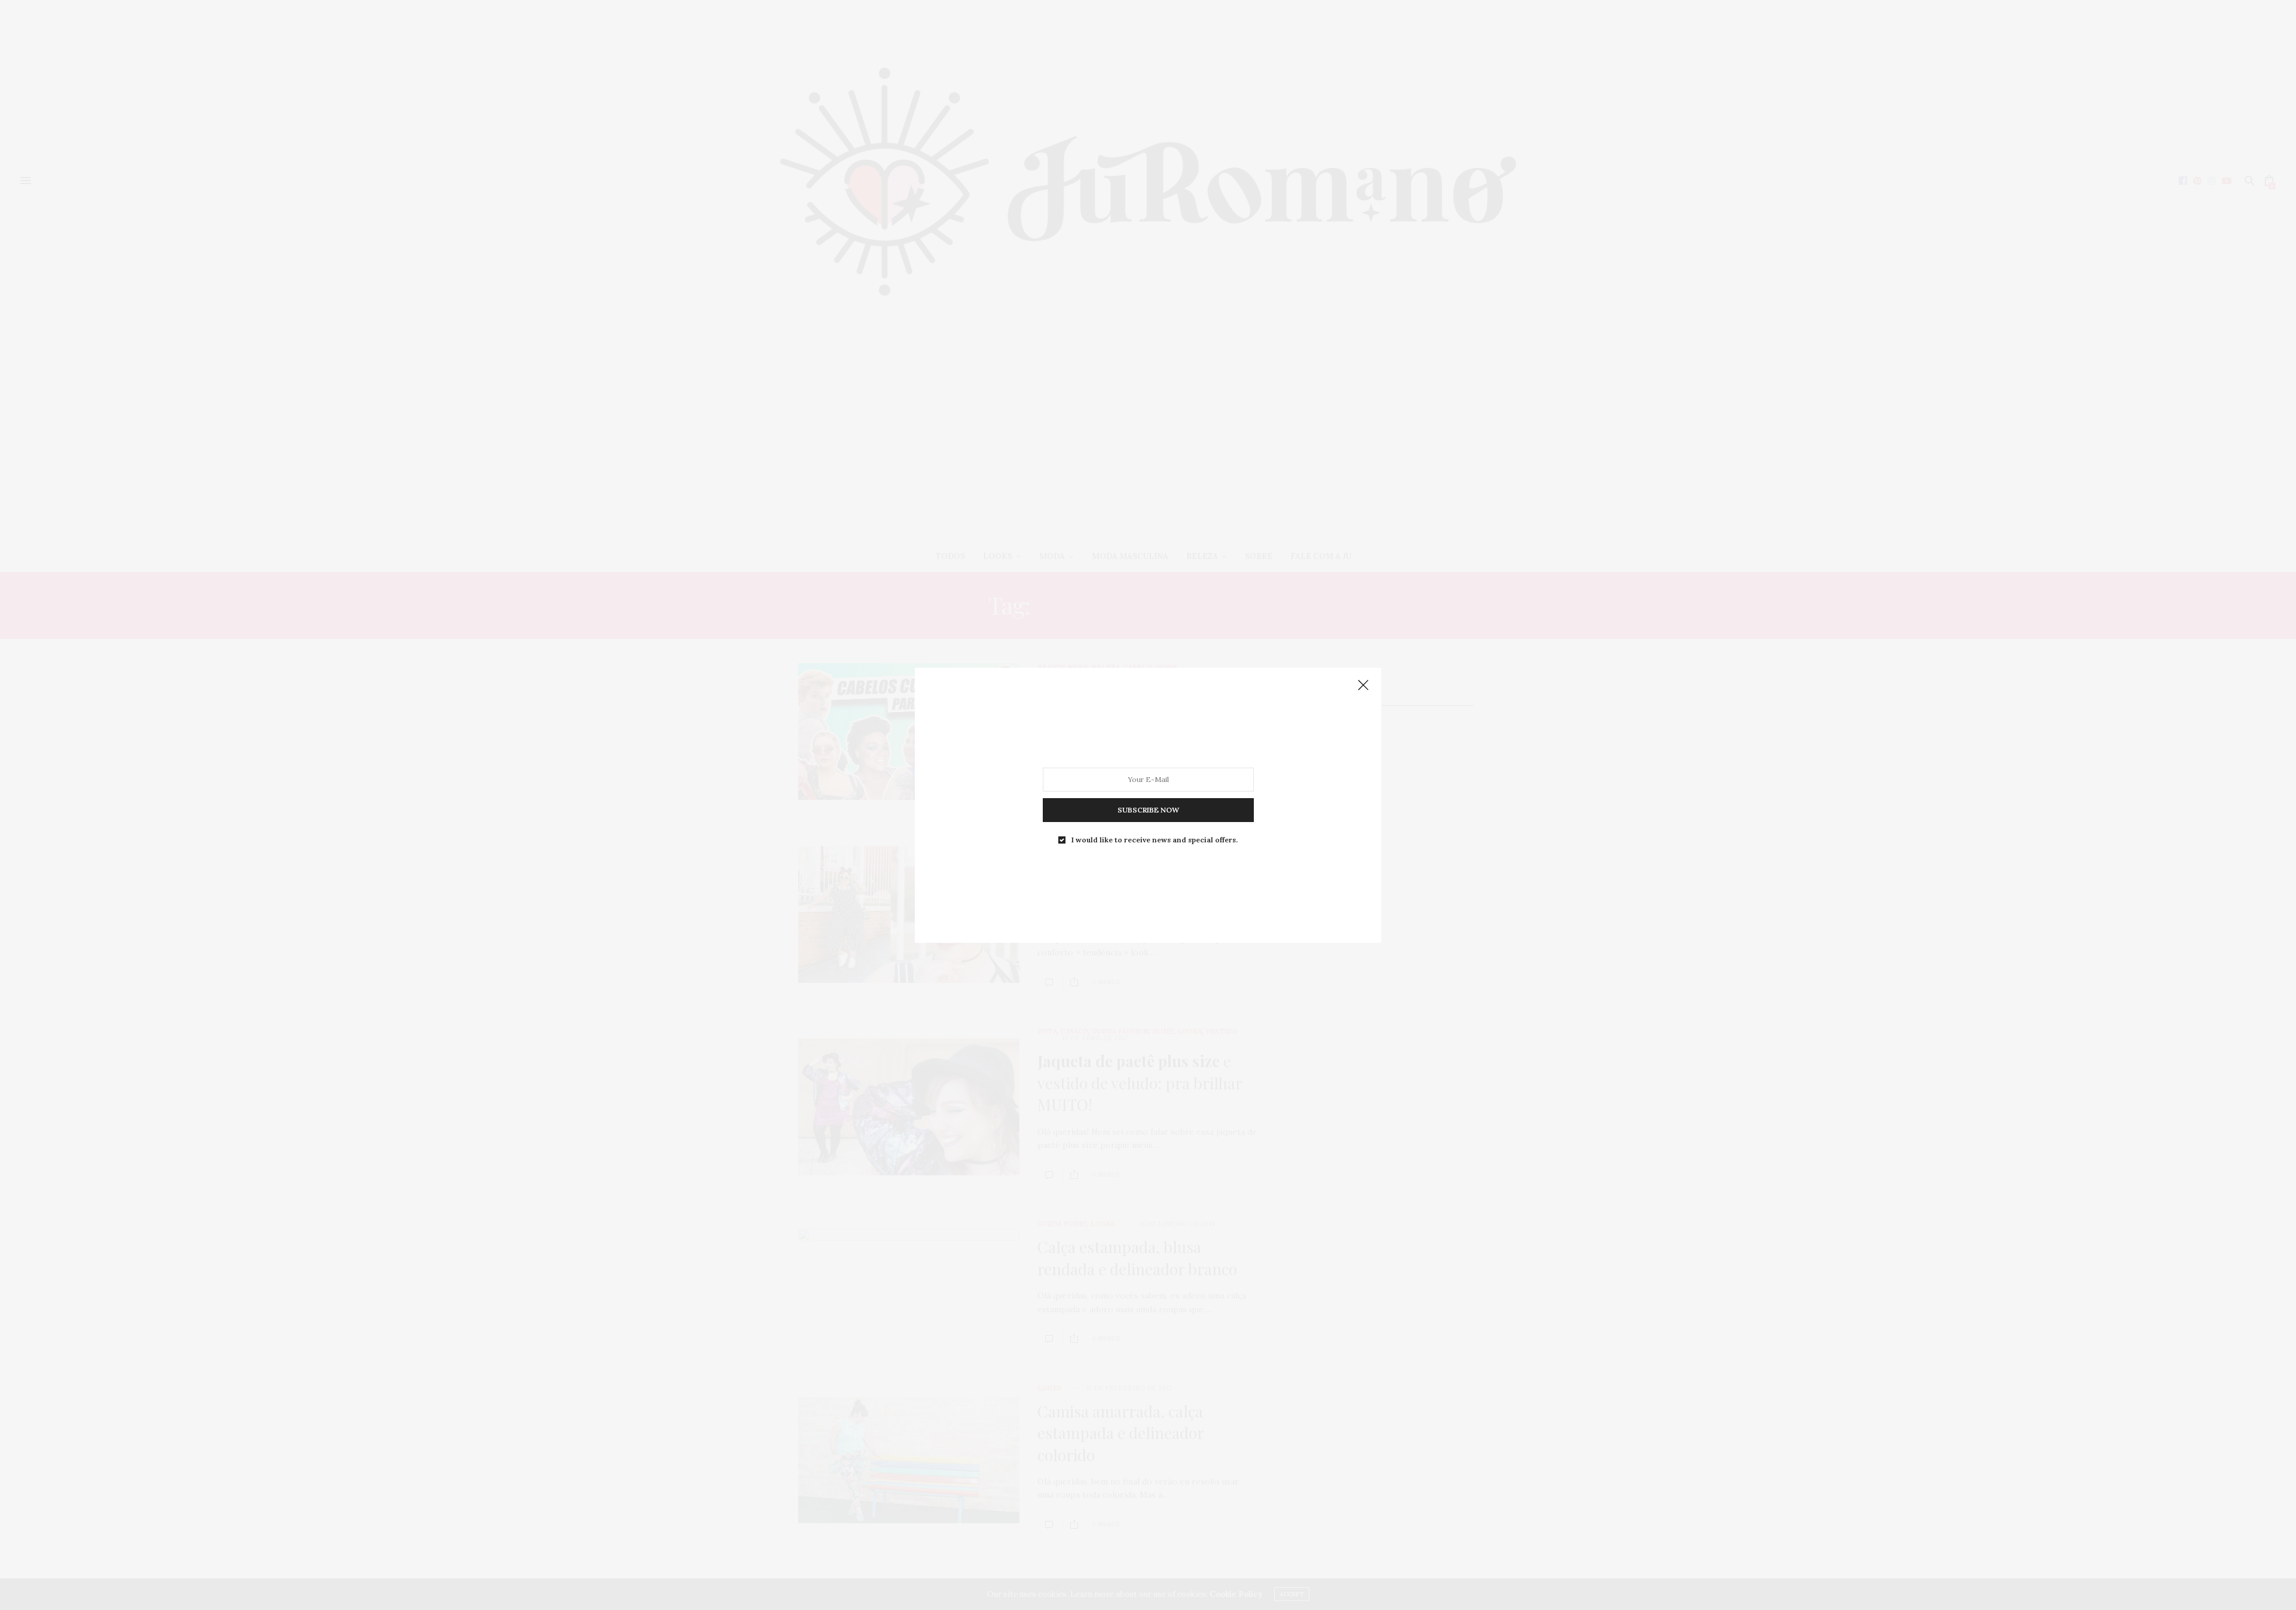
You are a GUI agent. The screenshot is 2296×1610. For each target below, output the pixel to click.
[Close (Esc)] (1363, 686)
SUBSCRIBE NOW (1148, 809)
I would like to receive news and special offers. (1155, 839)
